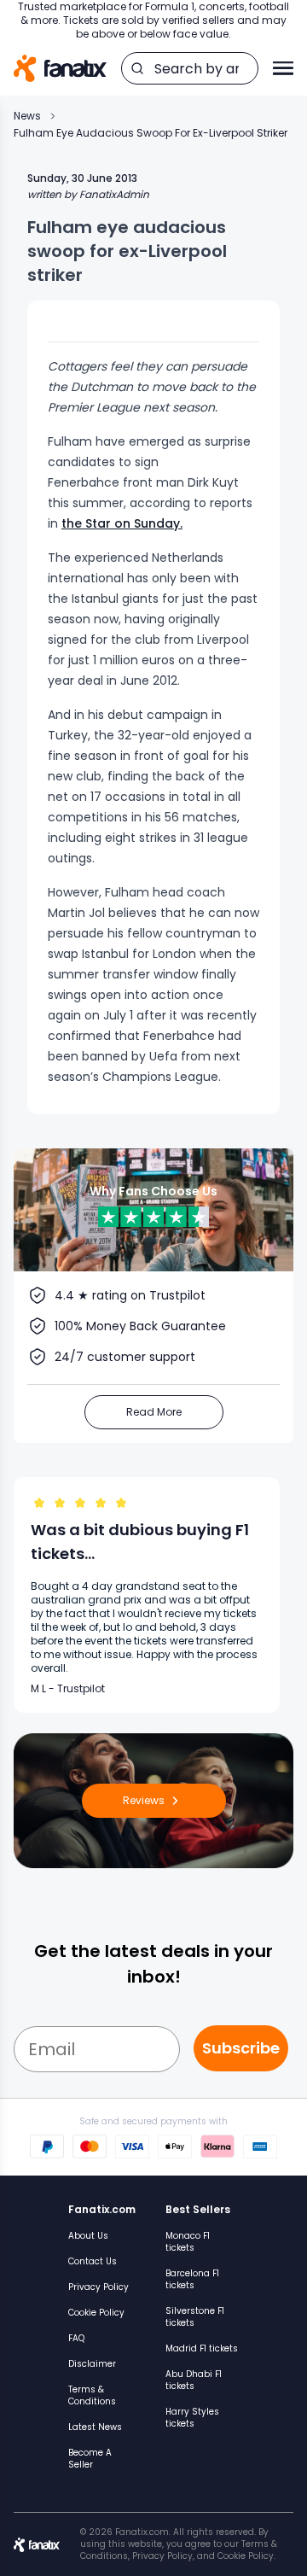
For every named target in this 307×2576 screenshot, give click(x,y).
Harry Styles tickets (192, 2418)
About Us (88, 2236)
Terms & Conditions (92, 2395)
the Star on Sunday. (122, 523)
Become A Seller (90, 2459)
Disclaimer (92, 2364)
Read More (154, 1412)
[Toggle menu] (283, 68)
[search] (137, 68)
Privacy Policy (98, 2287)
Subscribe (241, 2048)
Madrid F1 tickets (202, 2348)
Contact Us (93, 2261)
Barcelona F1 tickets (192, 2279)
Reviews (144, 1800)
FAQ (76, 2338)
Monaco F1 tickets (188, 2242)
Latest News (95, 2427)
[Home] (60, 69)
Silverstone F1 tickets (195, 2317)
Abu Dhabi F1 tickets (194, 2380)
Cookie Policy (96, 2313)
